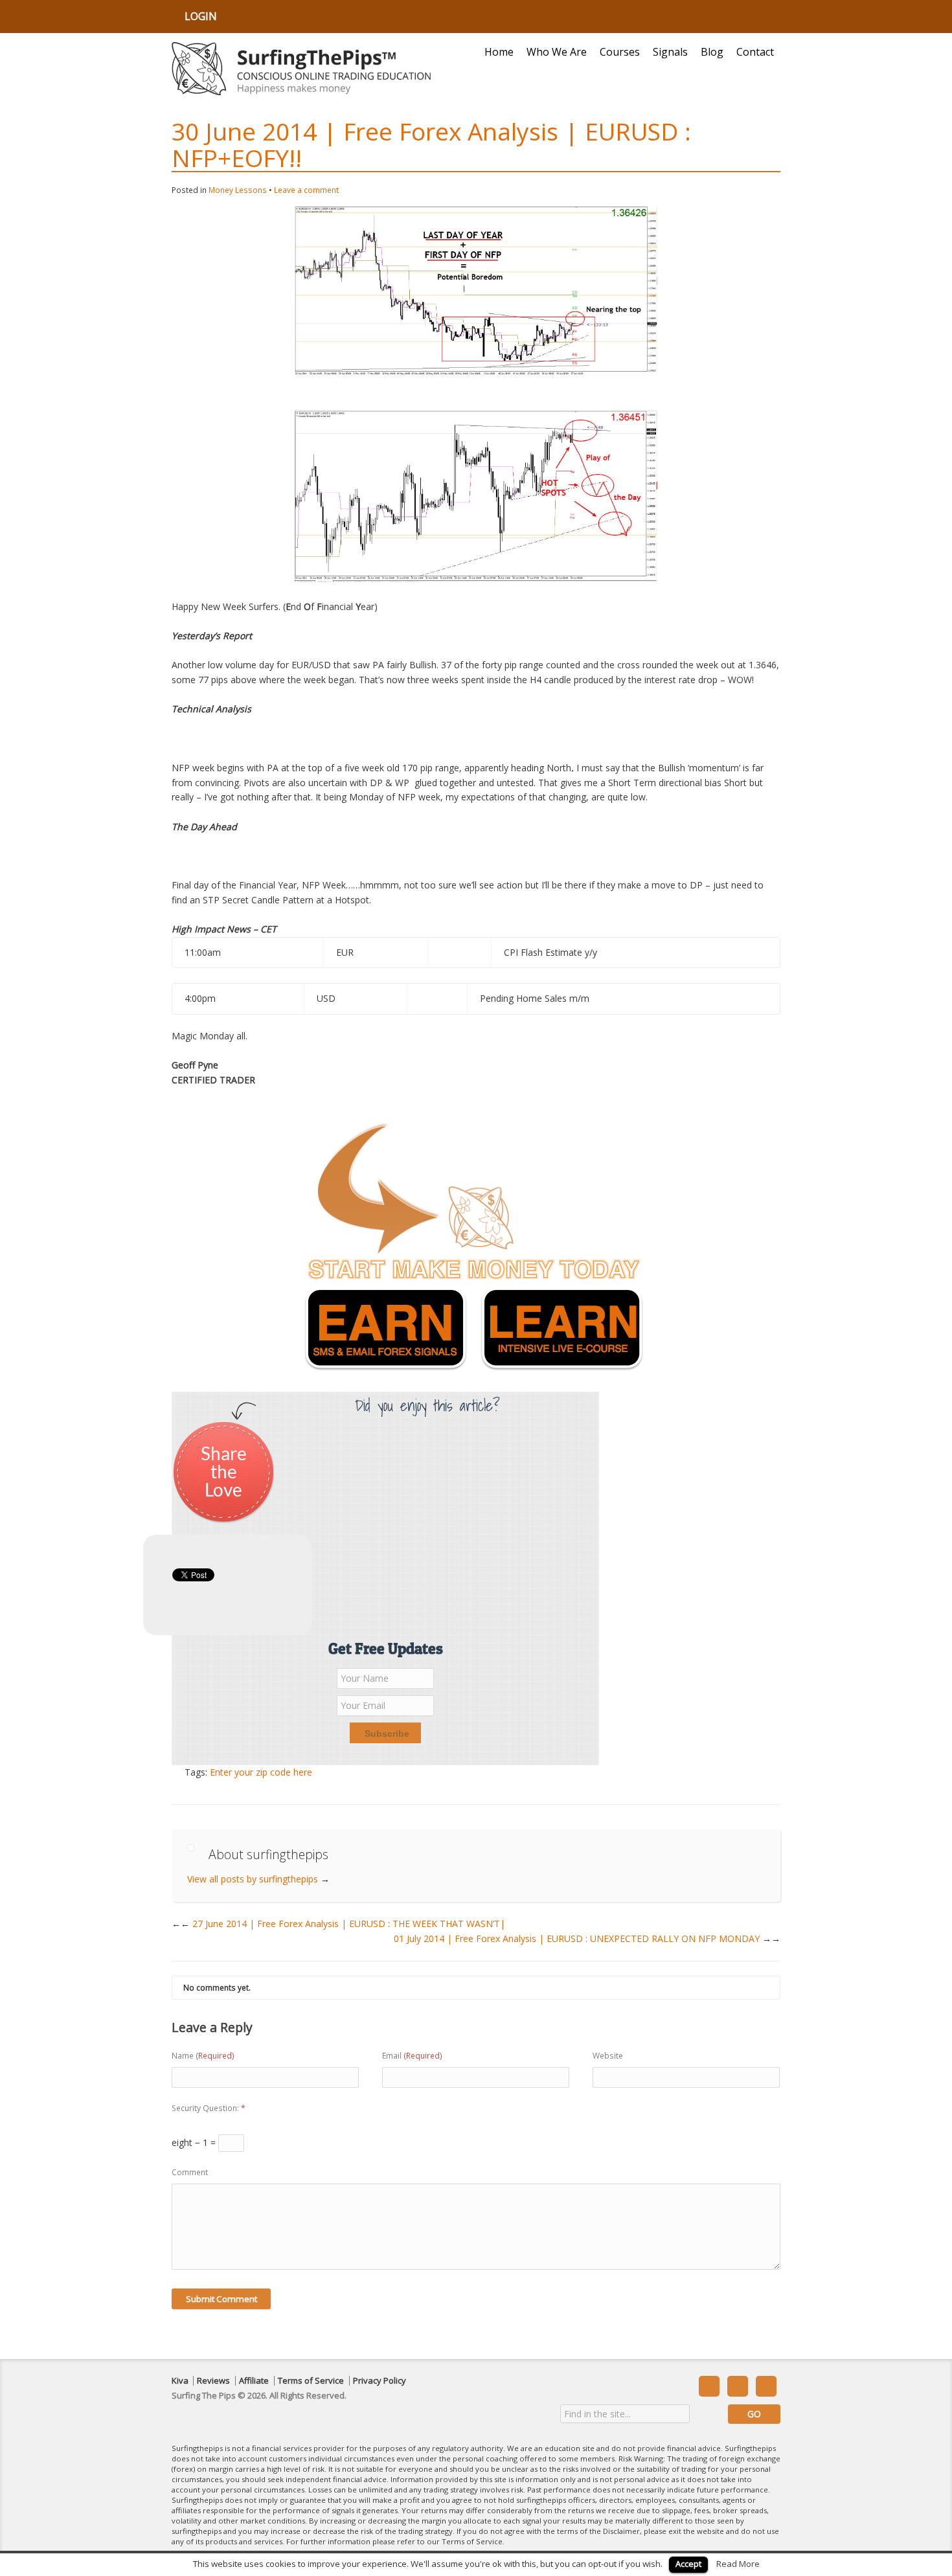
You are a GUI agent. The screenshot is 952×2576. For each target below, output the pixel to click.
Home (499, 52)
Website (608, 2056)
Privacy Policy (380, 2381)
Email (412, 2056)
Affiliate (254, 2381)
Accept (688, 2564)
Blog (712, 52)
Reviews (213, 2381)
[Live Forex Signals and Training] (301, 69)
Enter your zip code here (261, 1772)
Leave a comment (306, 190)
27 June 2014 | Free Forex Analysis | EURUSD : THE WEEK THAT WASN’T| (343, 1924)
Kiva (180, 2381)
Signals (670, 52)
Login (201, 16)
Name (203, 2056)
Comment (190, 2172)
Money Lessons (238, 190)
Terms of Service (311, 2381)
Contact (755, 52)
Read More (738, 2564)
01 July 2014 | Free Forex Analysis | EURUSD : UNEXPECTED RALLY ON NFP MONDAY (587, 1938)
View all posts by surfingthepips (258, 1879)
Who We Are (557, 52)
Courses (620, 52)
